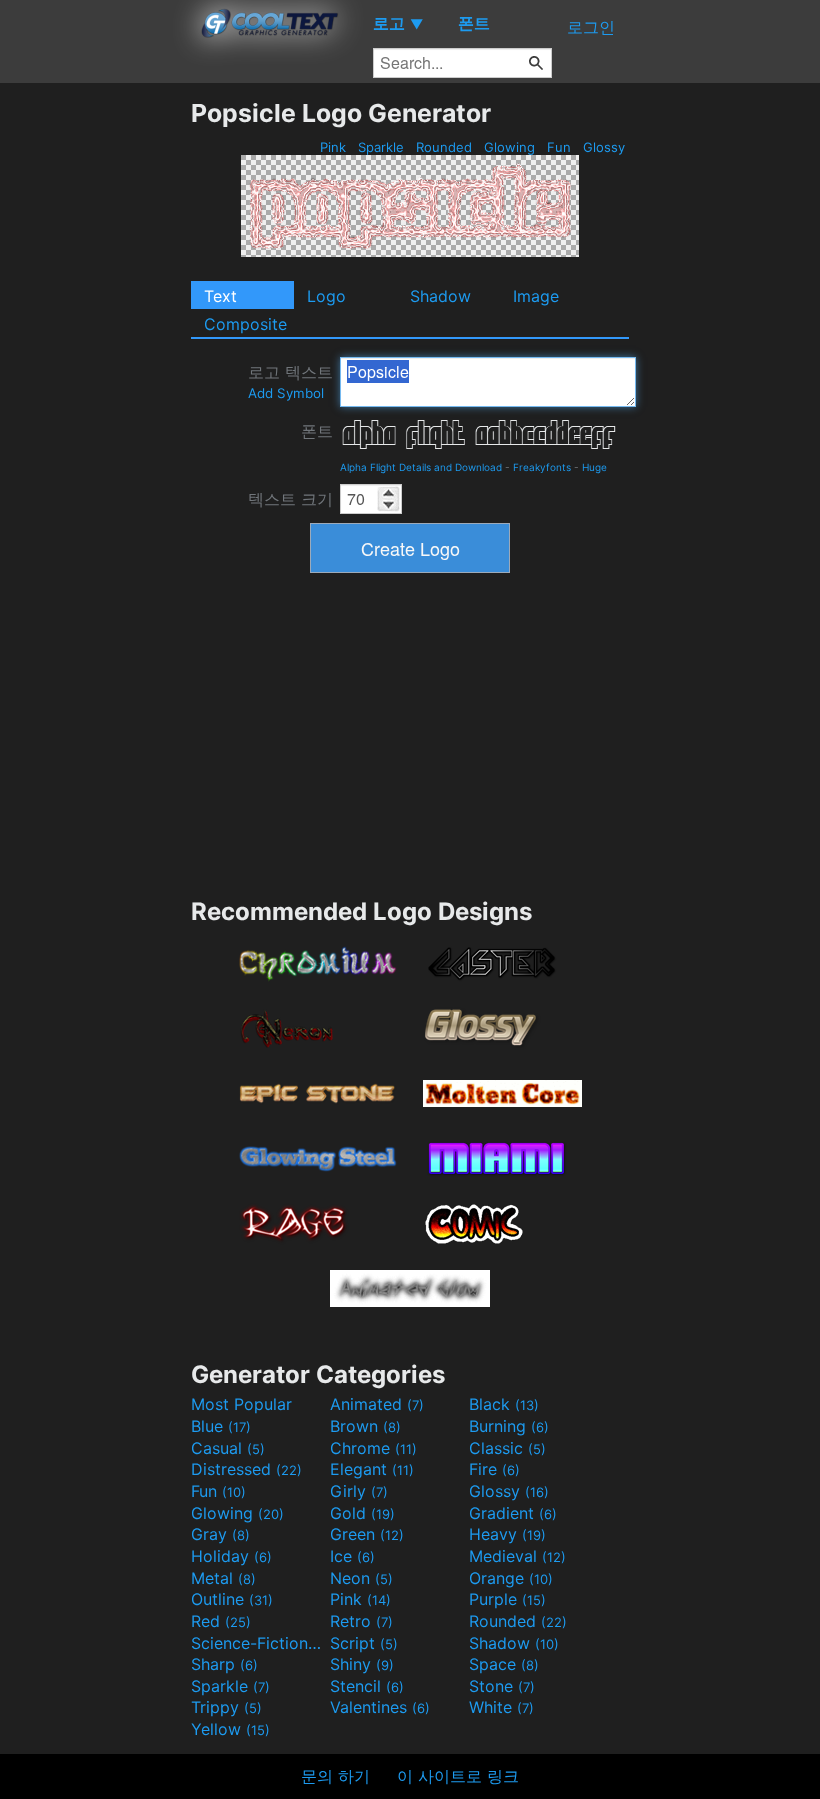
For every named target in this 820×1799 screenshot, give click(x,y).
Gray (220, 1534)
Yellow (230, 1729)
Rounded (444, 147)
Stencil (367, 1686)
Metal (223, 1578)
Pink (333, 147)
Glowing (509, 147)
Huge (594, 467)
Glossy (604, 147)
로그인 (591, 27)
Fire (494, 1469)
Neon (361, 1578)
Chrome (373, 1448)
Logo (326, 296)
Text (220, 296)
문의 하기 (335, 1776)
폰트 (317, 431)
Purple (507, 1599)
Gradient (513, 1513)
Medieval (517, 1556)
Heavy (507, 1534)
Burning (509, 1426)
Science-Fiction (258, 1643)
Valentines (380, 1707)
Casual (228, 1448)
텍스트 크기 (290, 499)
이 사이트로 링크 (458, 1776)
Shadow (440, 296)
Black (504, 1404)
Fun (559, 147)
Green (367, 1534)
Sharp (224, 1664)
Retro (361, 1621)
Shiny (362, 1664)
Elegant (372, 1469)
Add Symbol (286, 393)
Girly (359, 1491)
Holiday (231, 1556)
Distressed (246, 1469)
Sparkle (381, 147)
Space (504, 1664)
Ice (352, 1556)
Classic (507, 1448)
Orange (511, 1578)
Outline (232, 1599)
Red (221, 1621)
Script (364, 1643)
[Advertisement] (95, 398)
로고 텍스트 (290, 381)
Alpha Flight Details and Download (421, 467)
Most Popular (241, 1404)
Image (536, 296)
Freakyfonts (542, 467)
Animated (377, 1404)
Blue (221, 1426)
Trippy (226, 1707)
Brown (365, 1426)
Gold (362, 1513)
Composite (245, 324)
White (501, 1707)
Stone (502, 1686)
